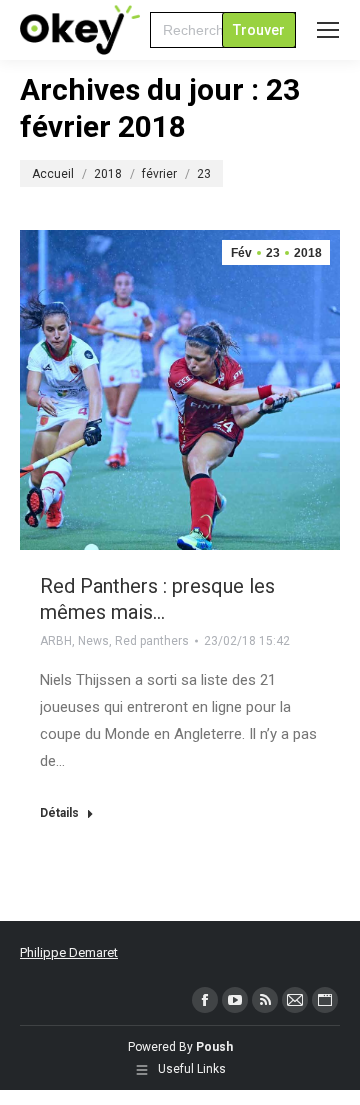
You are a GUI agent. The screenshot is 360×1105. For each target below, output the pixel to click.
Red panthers (152, 641)
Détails (59, 813)
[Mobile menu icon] (328, 30)
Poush (214, 1047)
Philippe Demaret (69, 952)
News (93, 641)
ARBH (56, 641)
